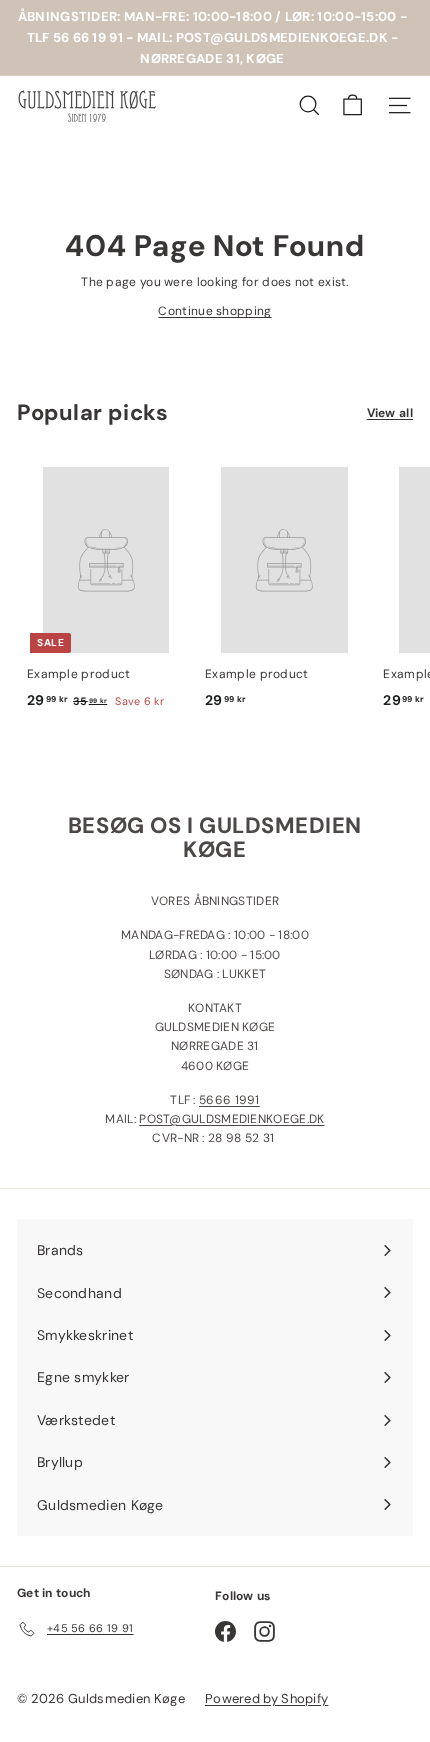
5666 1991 (229, 1100)
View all (390, 413)
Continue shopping (214, 311)
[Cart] (352, 105)
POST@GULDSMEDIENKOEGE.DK (231, 1119)
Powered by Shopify (266, 1698)
